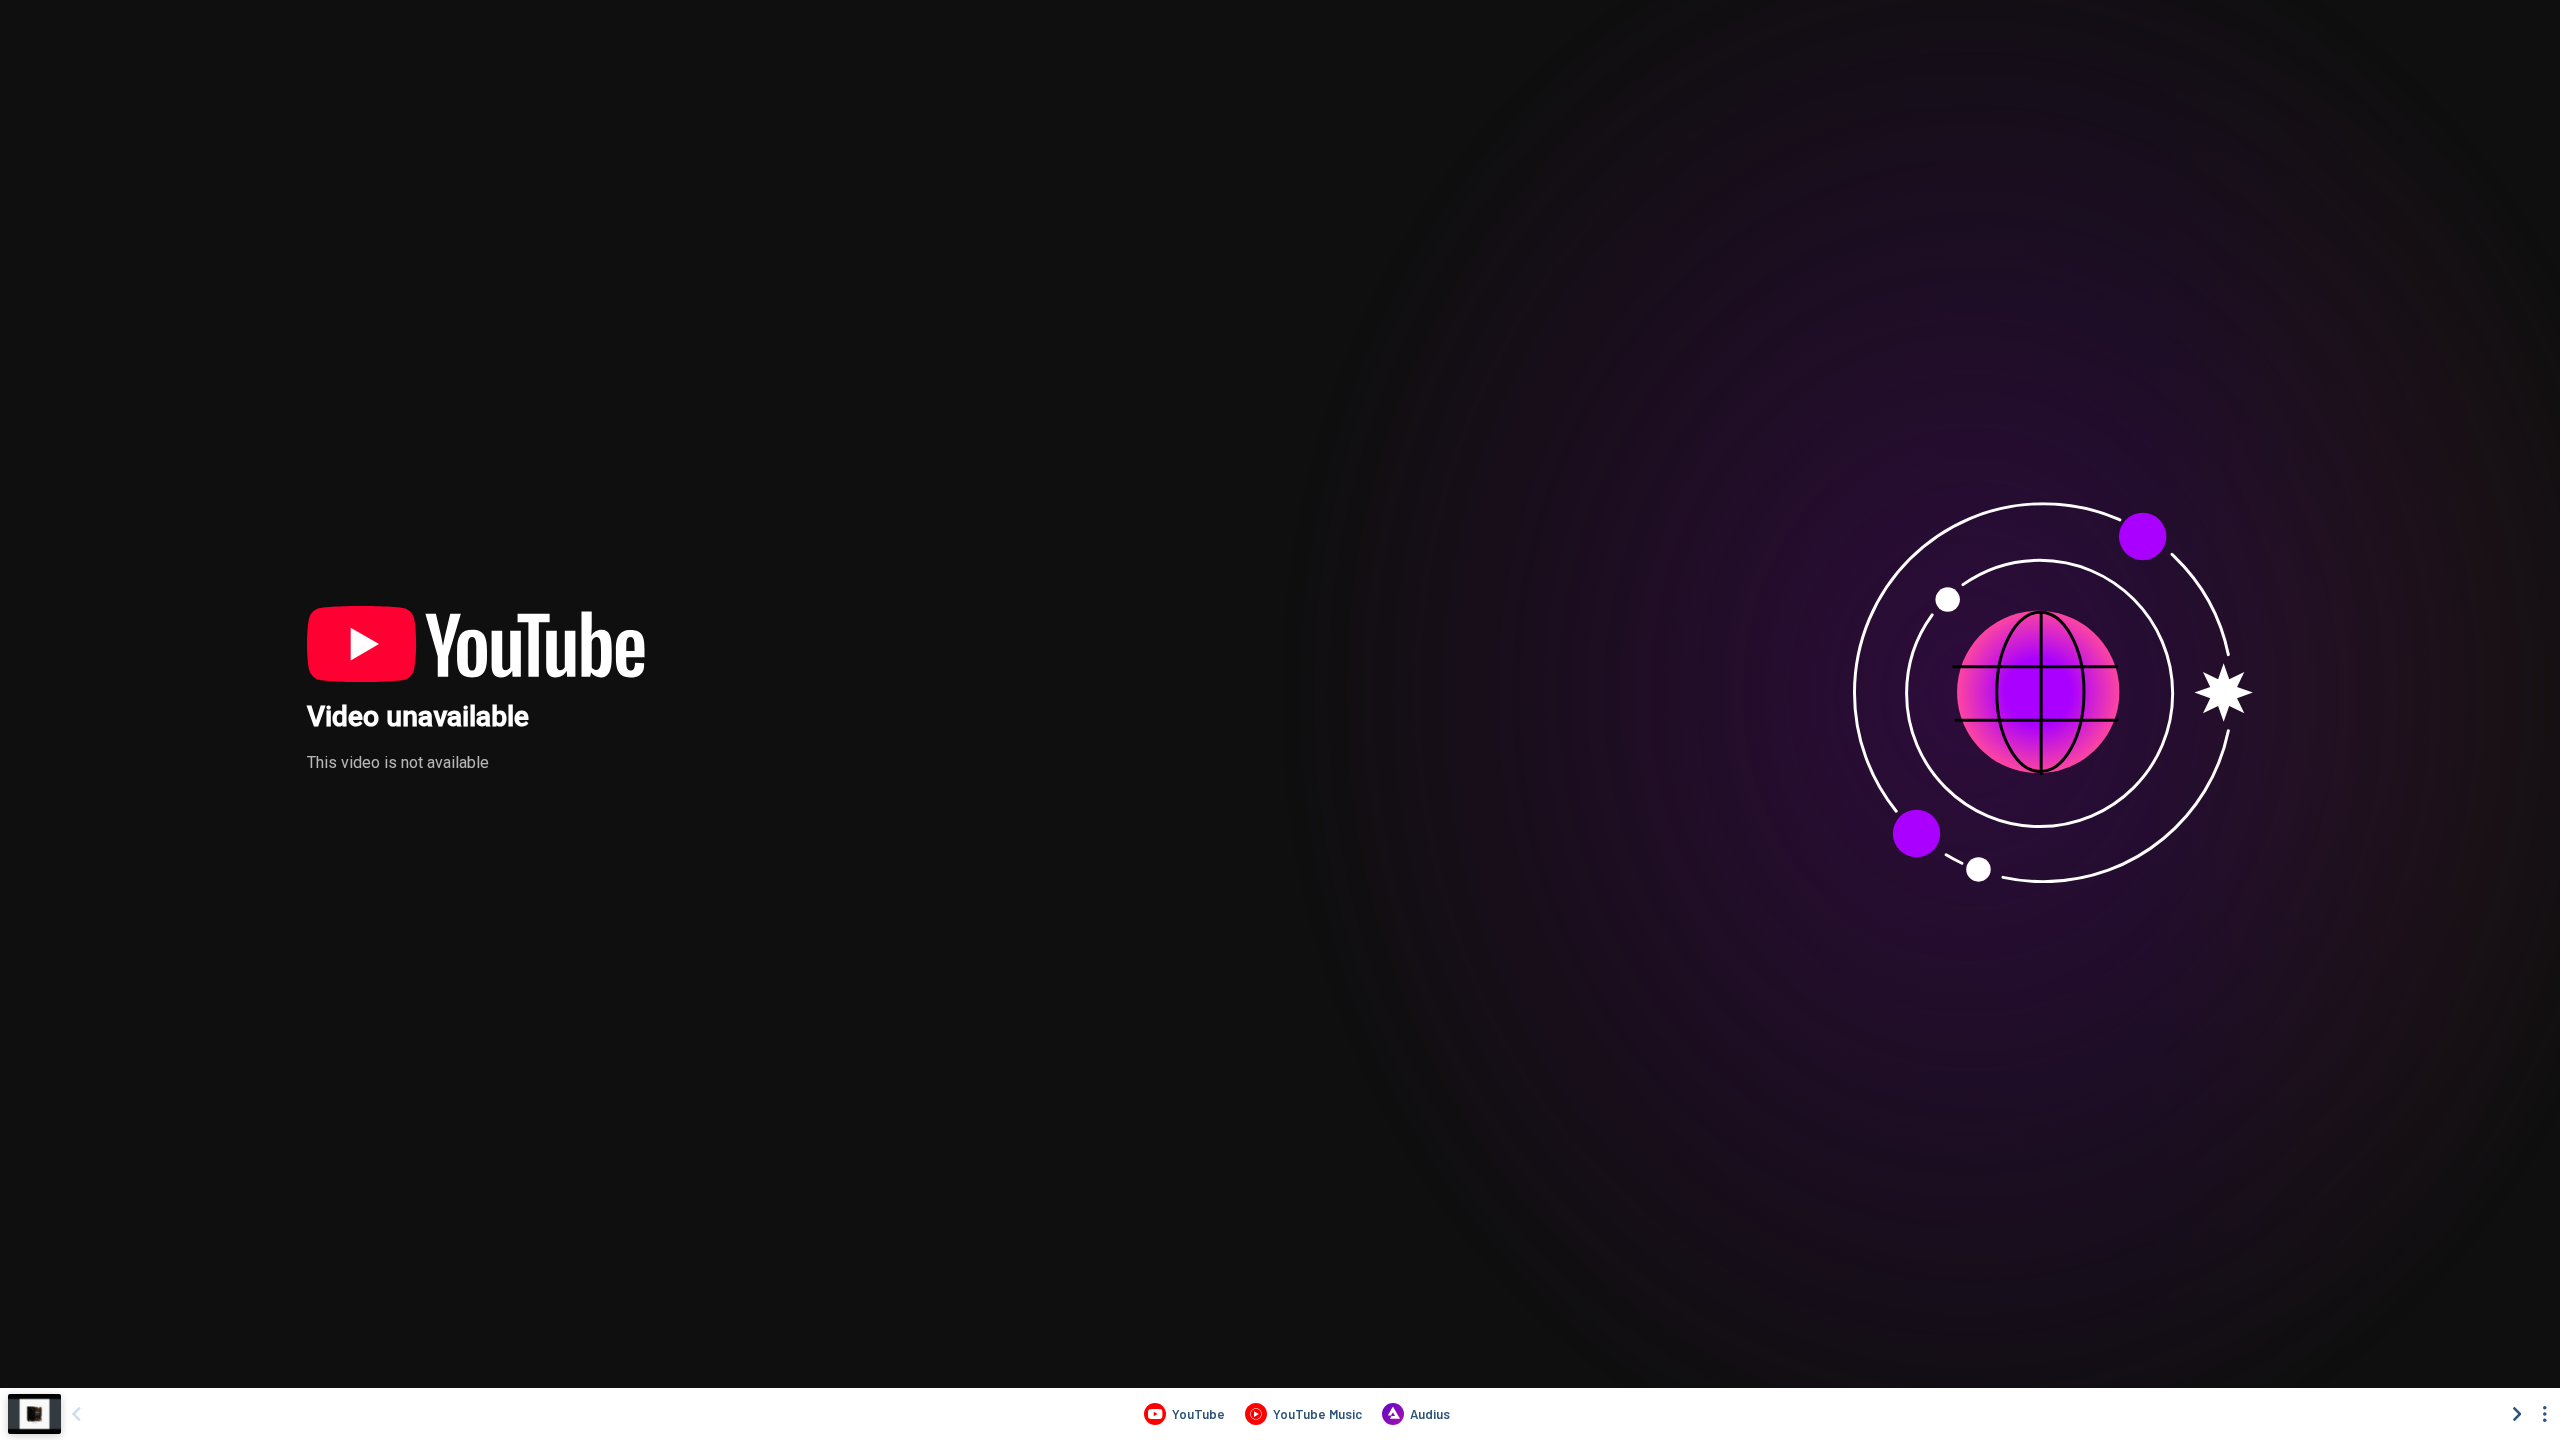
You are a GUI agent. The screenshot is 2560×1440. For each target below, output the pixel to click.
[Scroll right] (2517, 1414)
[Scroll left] (76, 1414)
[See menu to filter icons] (2545, 1414)
